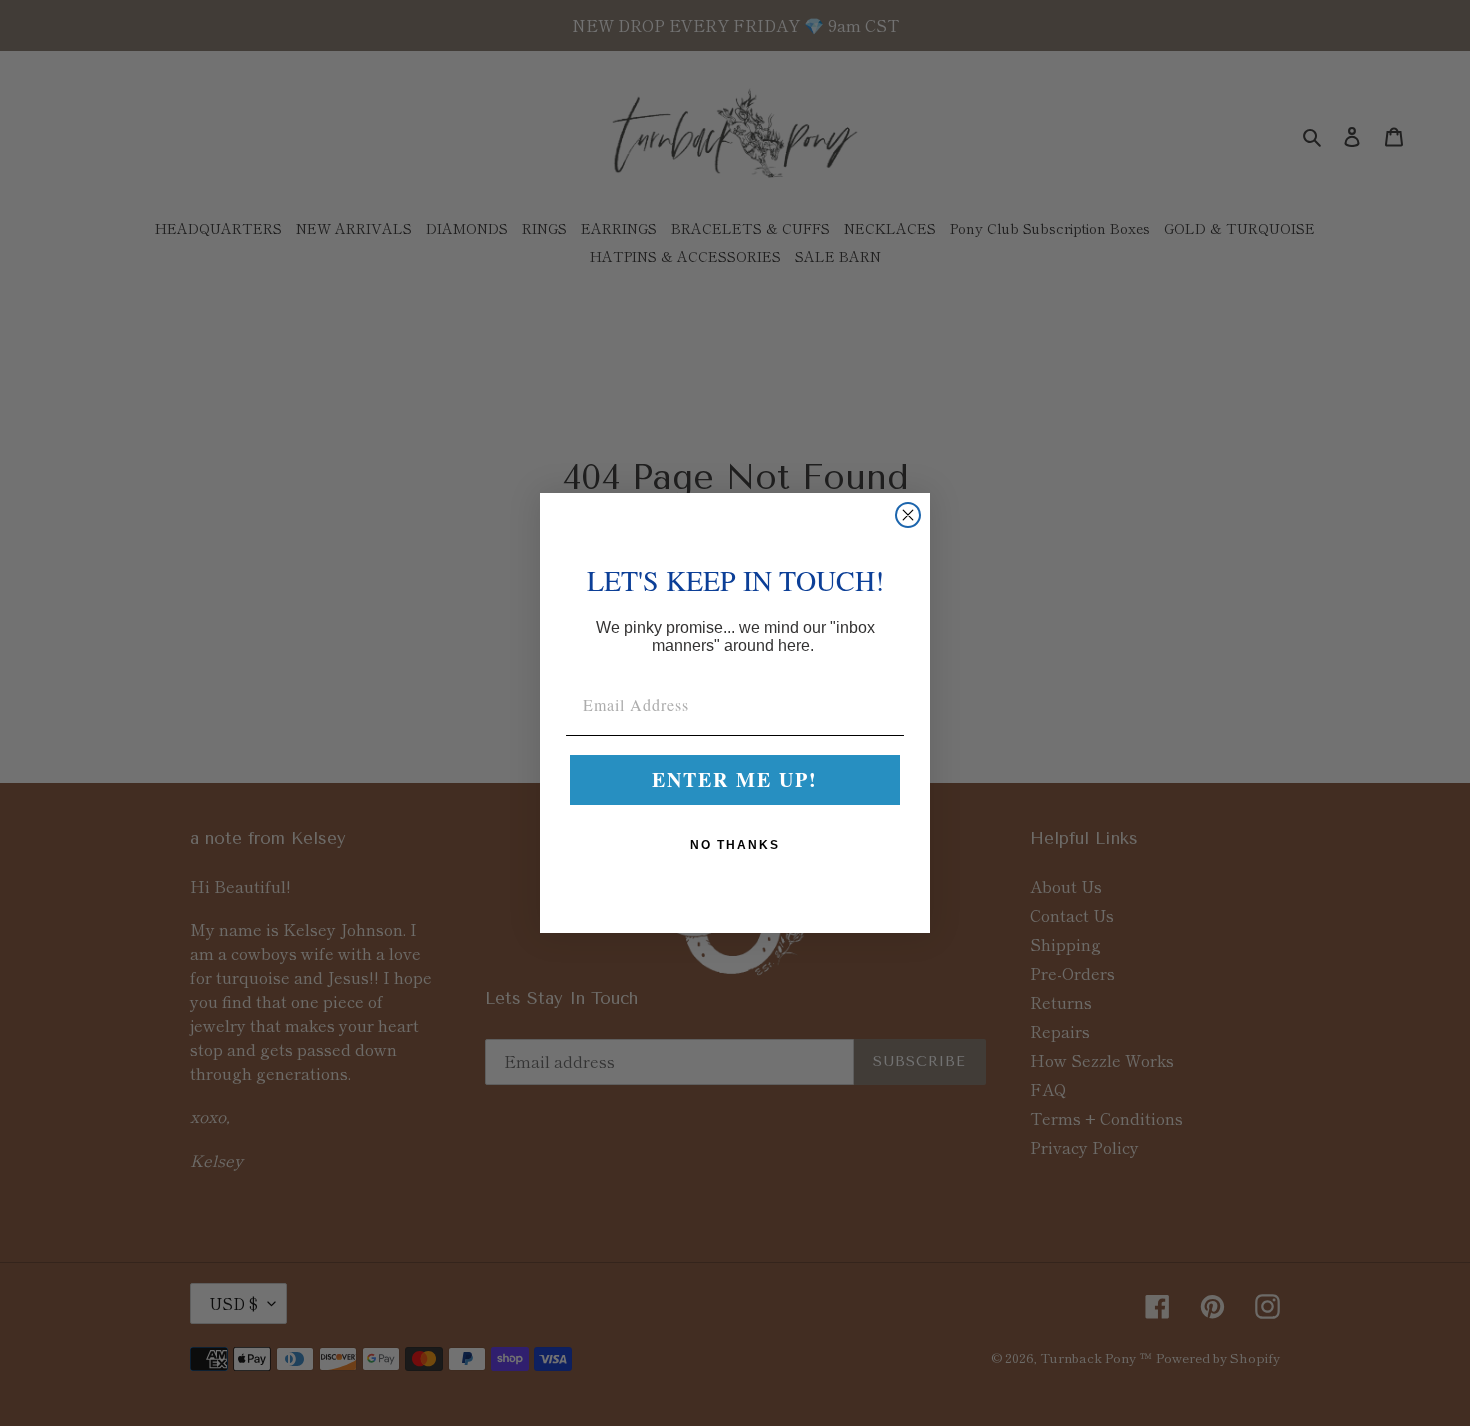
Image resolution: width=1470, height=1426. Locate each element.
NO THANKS (735, 845)
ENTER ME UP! (735, 779)
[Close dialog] (908, 515)
